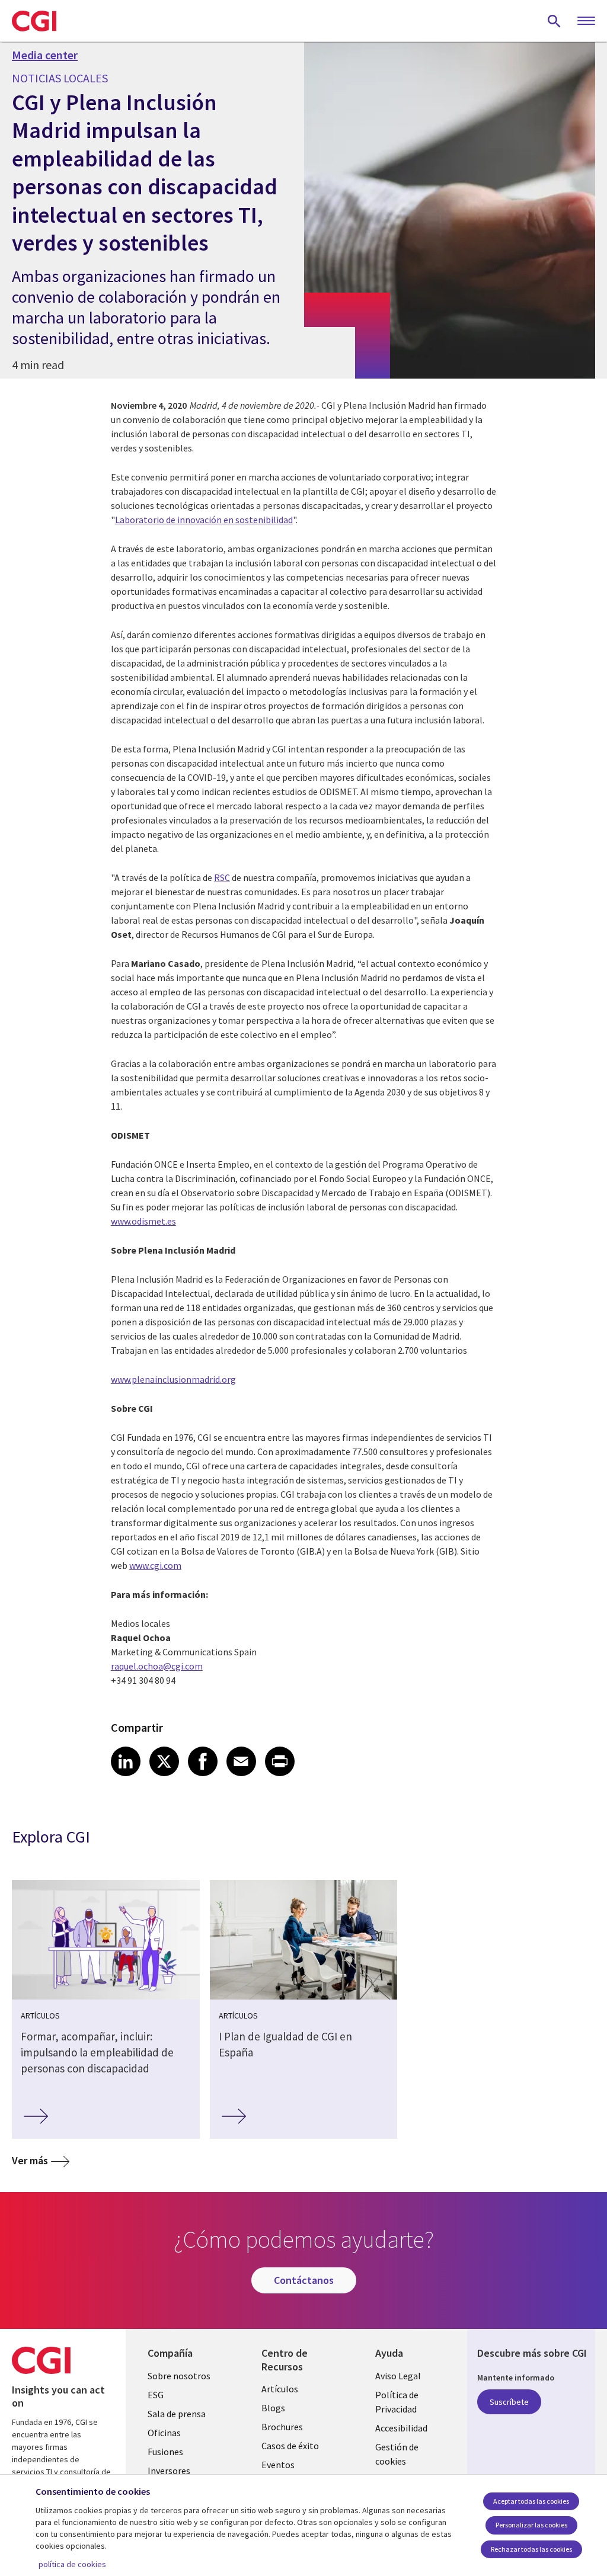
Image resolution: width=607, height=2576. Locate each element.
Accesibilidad (401, 2428)
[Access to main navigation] (586, 21)
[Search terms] (554, 21)
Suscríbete (509, 2402)
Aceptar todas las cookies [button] (531, 2501)
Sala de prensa (177, 2414)
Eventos (278, 2465)
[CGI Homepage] (34, 21)
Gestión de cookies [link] (397, 2454)
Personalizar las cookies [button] (531, 2525)
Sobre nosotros (179, 2376)
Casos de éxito (290, 2446)
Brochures (282, 2427)
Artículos (280, 2389)
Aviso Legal (398, 2376)
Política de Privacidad (397, 2402)
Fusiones (165, 2452)
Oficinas (164, 2433)
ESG (156, 2395)
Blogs (273, 2408)
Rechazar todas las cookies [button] (531, 2549)
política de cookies (72, 2564)
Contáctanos (304, 2280)
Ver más (30, 2160)
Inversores (169, 2471)
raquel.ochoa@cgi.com (157, 1666)
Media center (45, 55)
